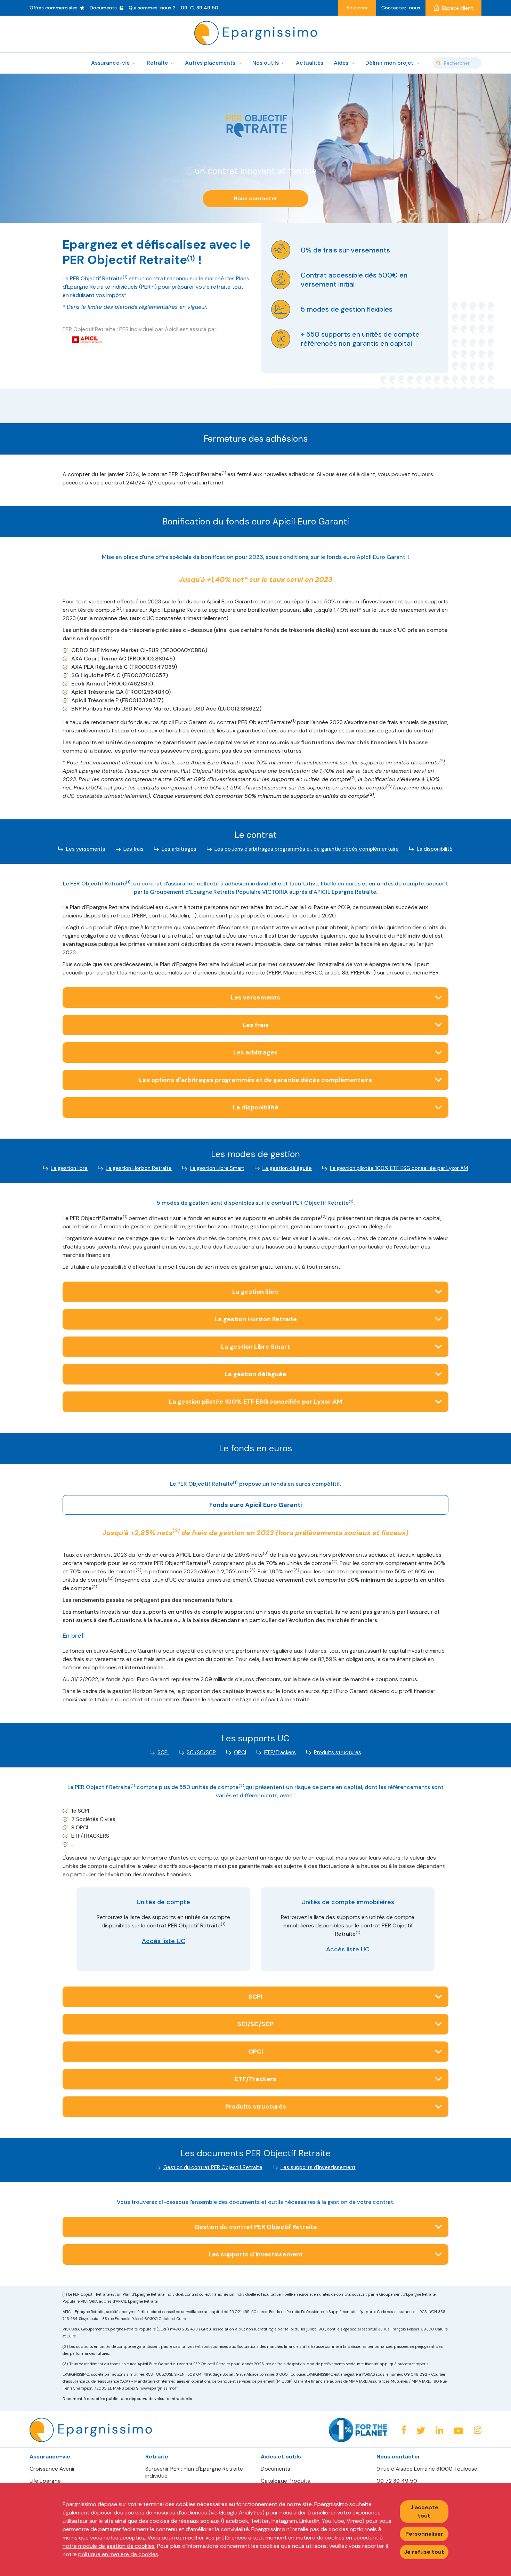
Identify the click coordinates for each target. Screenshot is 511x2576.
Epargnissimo (256, 33)
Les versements (86, 849)
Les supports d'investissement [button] (256, 2254)
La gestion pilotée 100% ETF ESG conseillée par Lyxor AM (399, 1168)
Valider (438, 63)
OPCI (240, 1752)
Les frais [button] (256, 1025)
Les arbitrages (179, 849)
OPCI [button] (256, 2052)
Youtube (459, 2431)
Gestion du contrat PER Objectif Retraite (213, 2167)
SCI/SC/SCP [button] (255, 2024)
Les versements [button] (255, 997)
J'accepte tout (424, 2511)
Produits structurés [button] (256, 2106)
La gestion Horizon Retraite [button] (256, 1319)
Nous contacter (255, 198)
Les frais (133, 849)
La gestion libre (69, 1168)
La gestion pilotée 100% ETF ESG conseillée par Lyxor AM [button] (256, 1402)
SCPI (163, 1752)
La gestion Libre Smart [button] (255, 1347)
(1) (191, 258)
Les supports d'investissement (318, 2167)
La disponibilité (435, 849)
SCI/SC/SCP (201, 1752)
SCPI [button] (255, 1997)
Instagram (478, 2430)
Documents (275, 2469)
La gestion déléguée (287, 1168)
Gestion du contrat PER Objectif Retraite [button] (256, 2227)
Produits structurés (338, 1752)
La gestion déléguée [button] (255, 1374)
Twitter (421, 2430)
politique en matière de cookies (118, 2554)
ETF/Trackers (280, 1752)
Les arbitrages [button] (255, 1052)
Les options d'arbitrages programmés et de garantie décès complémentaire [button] (256, 1080)
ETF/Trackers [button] (256, 2079)
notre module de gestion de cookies (109, 2546)
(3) (176, 1531)
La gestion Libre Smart (217, 1168)
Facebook (404, 2430)
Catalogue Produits (285, 2481)
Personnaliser (424, 2534)
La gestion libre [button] (255, 1292)
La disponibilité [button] (256, 1107)
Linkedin (439, 2430)
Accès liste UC (164, 1941)
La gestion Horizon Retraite (139, 1168)
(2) (118, 608)
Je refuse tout (424, 2552)
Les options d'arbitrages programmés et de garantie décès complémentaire (307, 849)
